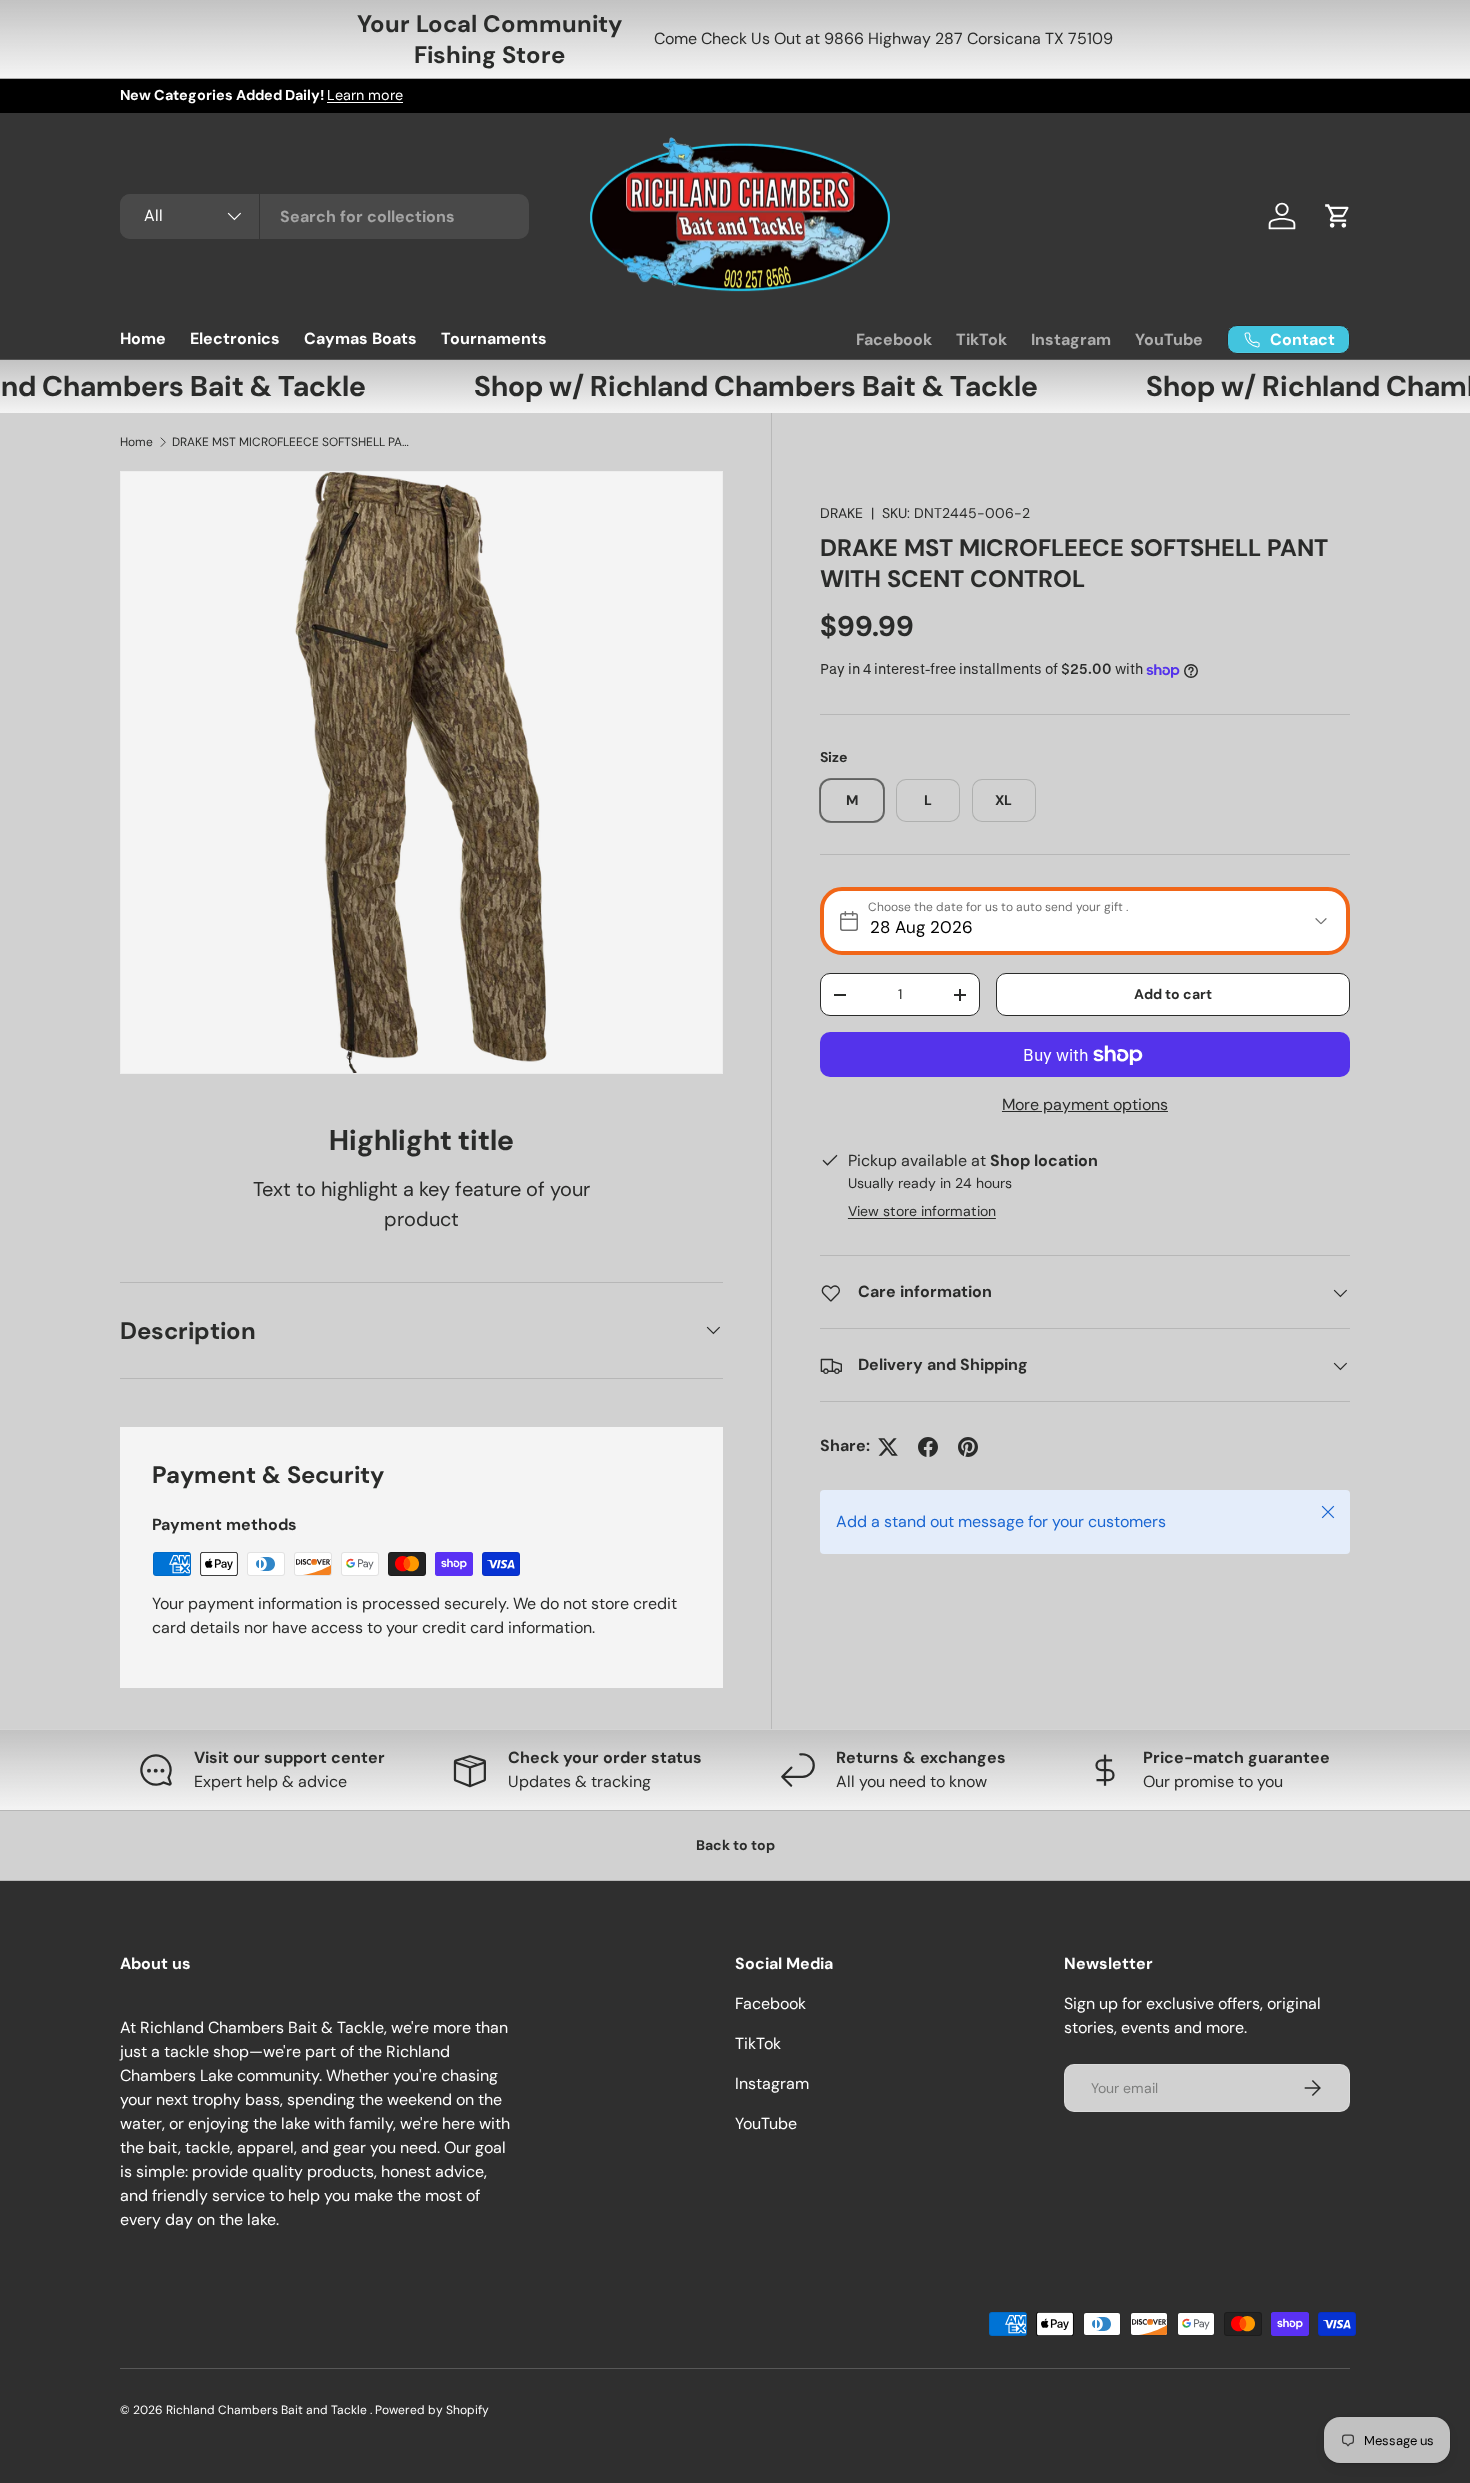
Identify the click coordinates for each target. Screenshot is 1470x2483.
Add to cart (1173, 994)
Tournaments (494, 338)
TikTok (981, 339)
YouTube (1169, 339)
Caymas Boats (360, 338)
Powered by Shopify (432, 2410)
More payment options (1085, 1105)
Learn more (365, 95)
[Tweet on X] (888, 1447)
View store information (922, 1212)
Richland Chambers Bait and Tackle (268, 2410)
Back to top (735, 1845)
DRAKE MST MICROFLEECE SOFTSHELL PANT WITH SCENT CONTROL (292, 442)
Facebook (894, 339)
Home (143, 338)
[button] (1338, 216)
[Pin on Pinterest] (968, 1447)
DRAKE (841, 513)
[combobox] (324, 216)
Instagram (1071, 339)
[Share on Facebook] (928, 1447)
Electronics (235, 338)
